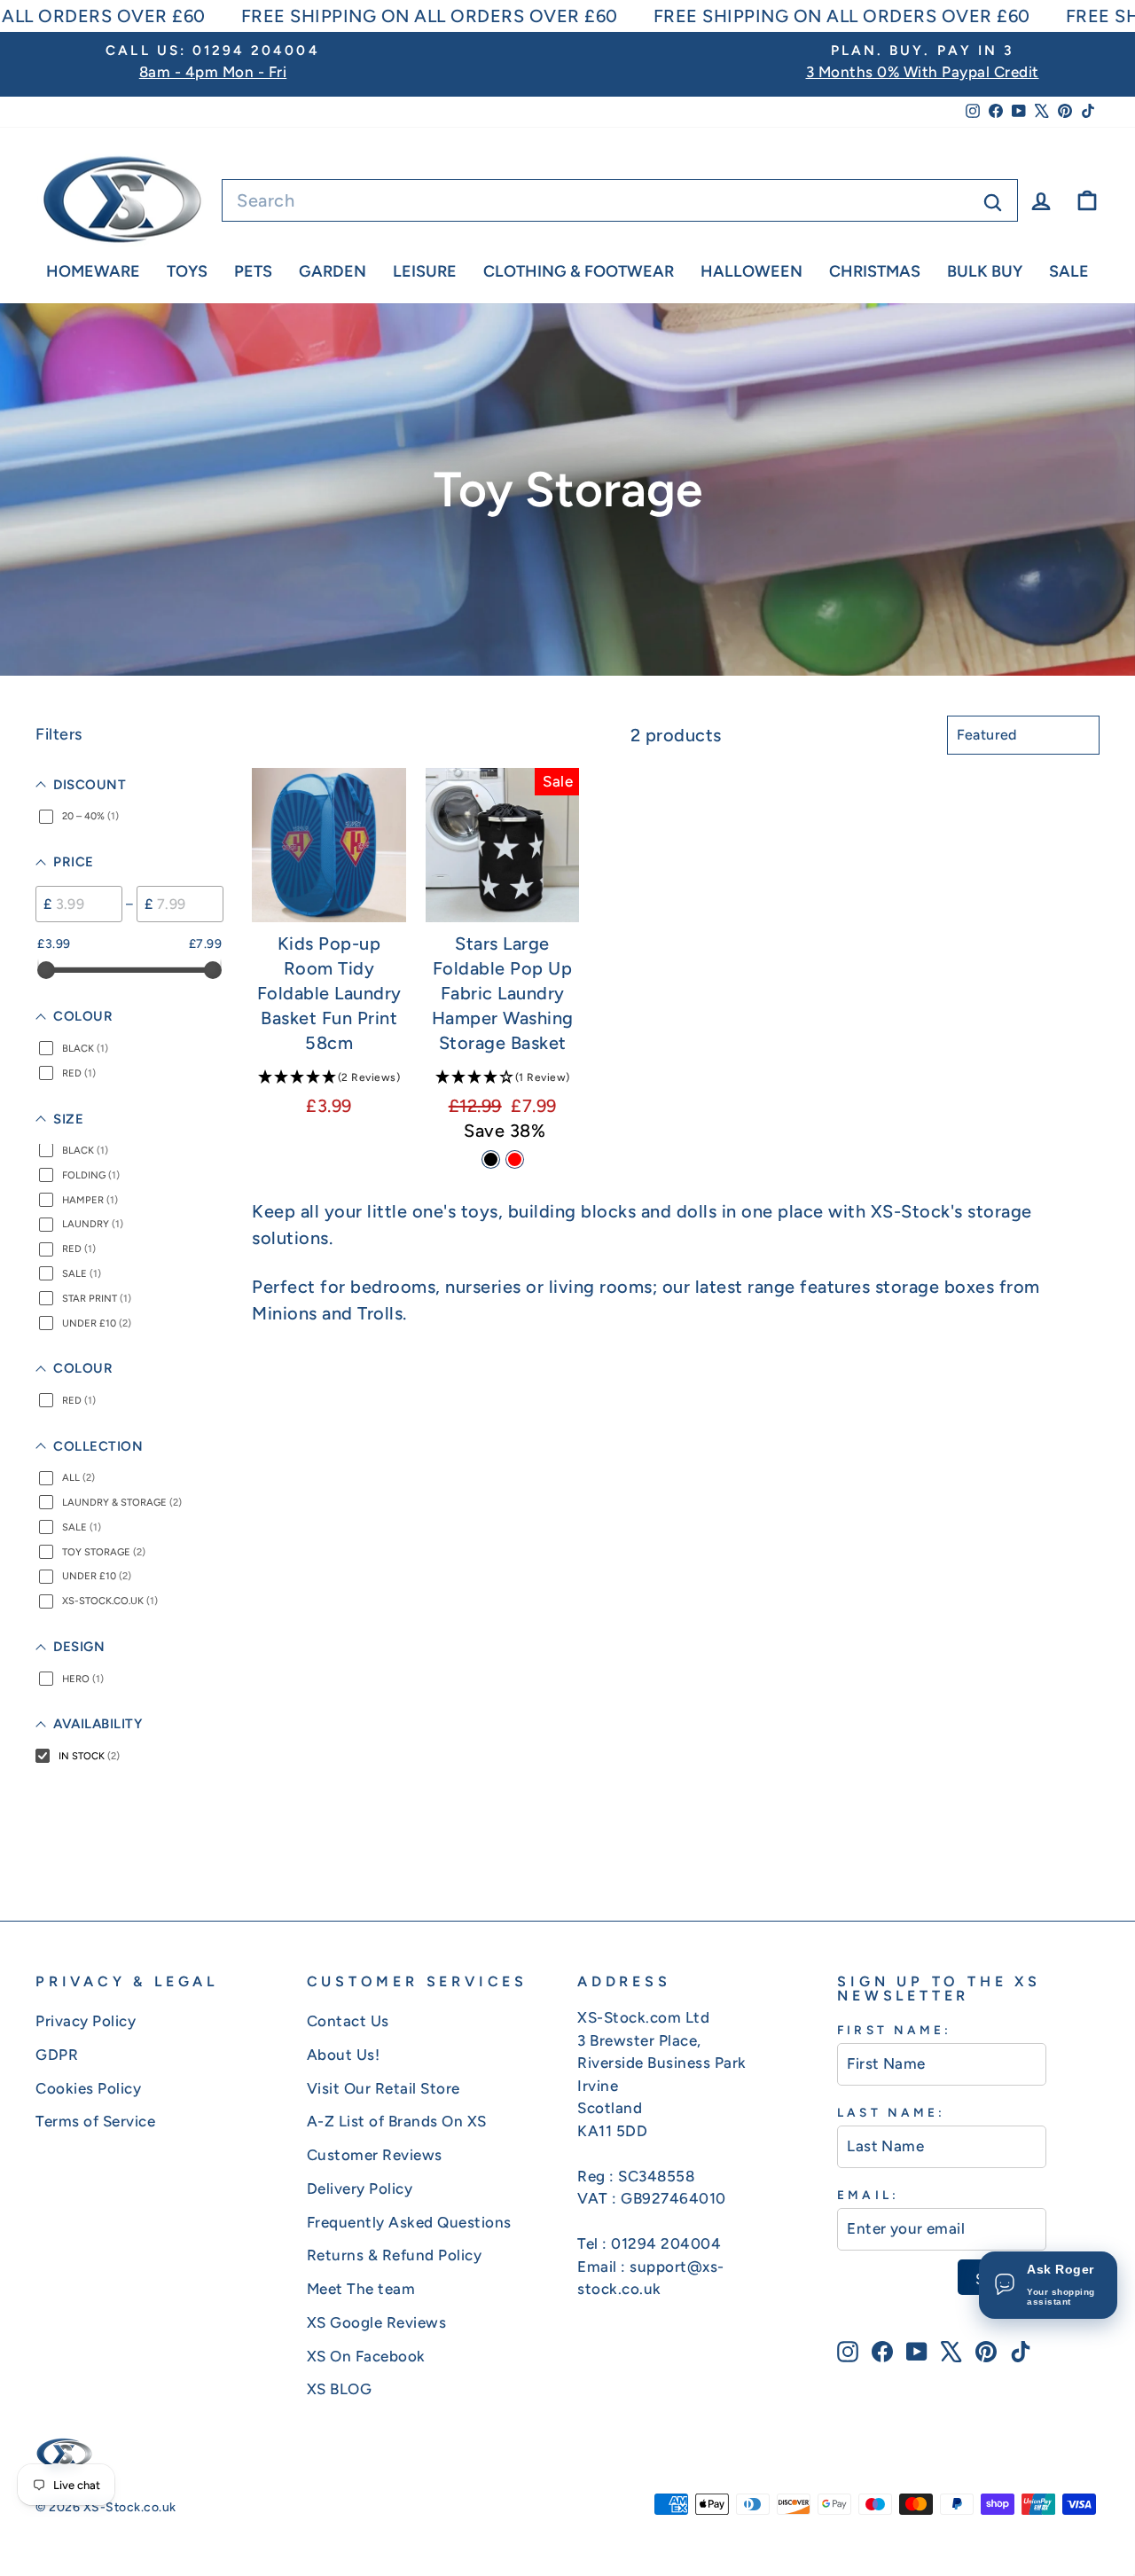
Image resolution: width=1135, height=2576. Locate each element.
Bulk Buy (985, 271)
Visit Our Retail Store (384, 2088)
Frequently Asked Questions (409, 2222)
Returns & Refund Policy (395, 2255)
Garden (333, 271)
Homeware (93, 271)
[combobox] (620, 200)
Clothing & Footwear (579, 271)
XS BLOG (340, 2389)
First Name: (894, 2030)
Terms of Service (95, 2121)
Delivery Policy (360, 2188)
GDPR (57, 2055)
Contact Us (348, 2021)
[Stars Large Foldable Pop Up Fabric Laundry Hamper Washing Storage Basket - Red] (515, 1159)
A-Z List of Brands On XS (397, 2121)
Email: (868, 2195)
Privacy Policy (86, 2021)
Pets (253, 271)
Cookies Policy (88, 2088)
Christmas (875, 271)
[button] (329, 1077)
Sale (1069, 271)
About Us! (344, 2055)
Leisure (425, 271)
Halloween (751, 271)
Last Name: (891, 2112)
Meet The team (361, 2289)
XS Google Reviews (377, 2322)
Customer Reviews (375, 2155)
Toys (187, 271)
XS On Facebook (366, 2356)
